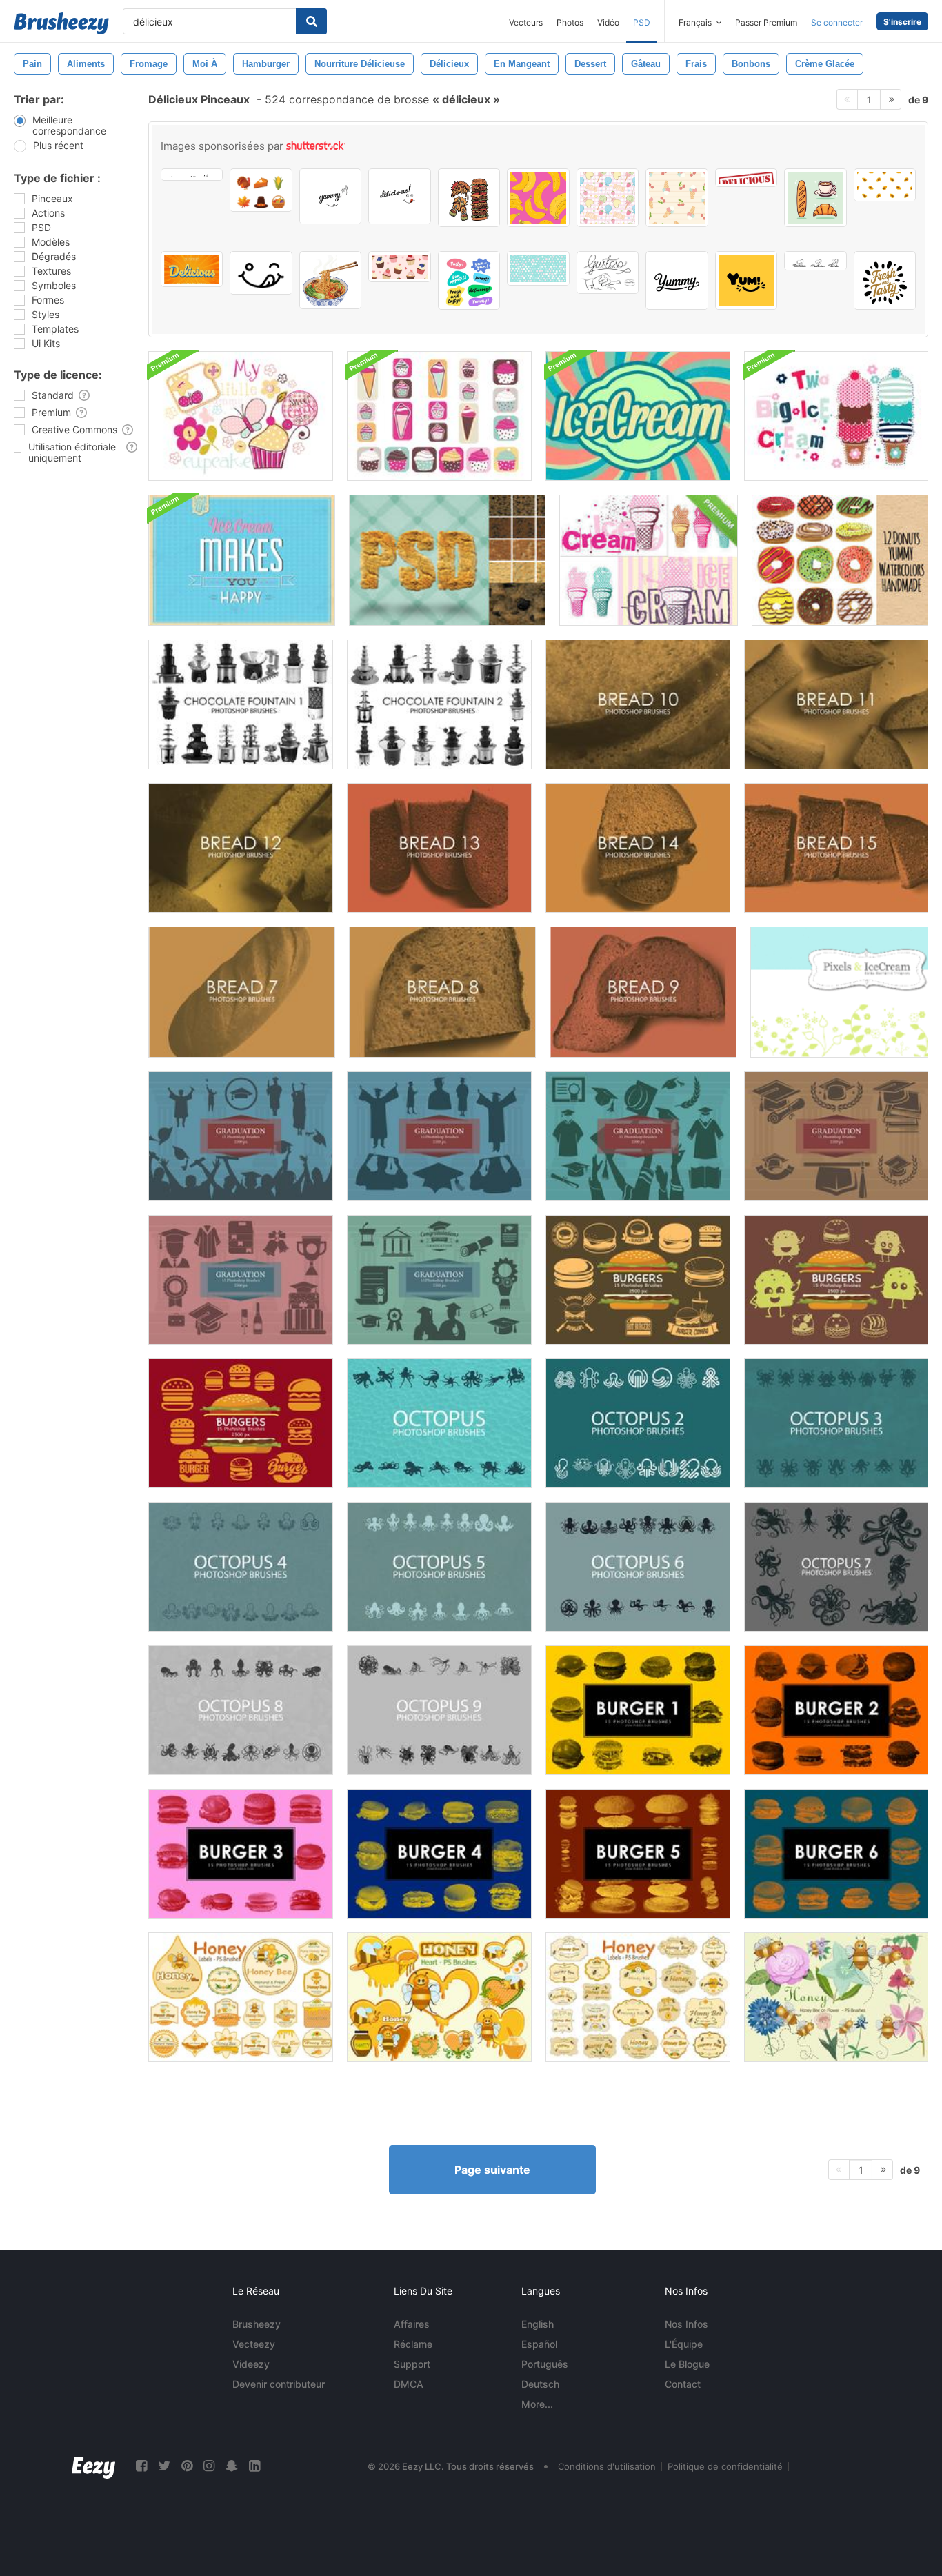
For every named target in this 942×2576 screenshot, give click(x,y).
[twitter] (164, 2466)
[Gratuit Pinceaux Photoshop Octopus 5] (439, 1567)
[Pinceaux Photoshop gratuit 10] (638, 704)
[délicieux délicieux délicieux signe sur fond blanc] (192, 175)
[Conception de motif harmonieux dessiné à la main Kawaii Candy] (608, 198)
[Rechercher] (311, 21)
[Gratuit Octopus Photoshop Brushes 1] (439, 1423)
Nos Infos (687, 2324)
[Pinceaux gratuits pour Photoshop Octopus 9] (439, 1710)
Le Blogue (687, 2364)
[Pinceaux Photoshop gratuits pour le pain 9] (643, 992)
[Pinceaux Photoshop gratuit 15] (836, 848)
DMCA (409, 2384)
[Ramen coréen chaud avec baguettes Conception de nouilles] (330, 280)
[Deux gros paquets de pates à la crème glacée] (836, 416)
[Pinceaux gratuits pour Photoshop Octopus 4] (241, 1567)
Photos (570, 22)
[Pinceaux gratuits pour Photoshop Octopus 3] (836, 1423)
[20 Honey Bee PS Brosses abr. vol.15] (836, 1997)
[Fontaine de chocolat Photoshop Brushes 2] (439, 704)
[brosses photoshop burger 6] (836, 1854)
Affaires (412, 2324)
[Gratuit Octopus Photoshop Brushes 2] (638, 1423)
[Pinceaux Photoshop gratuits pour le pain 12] (241, 848)
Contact (683, 2384)
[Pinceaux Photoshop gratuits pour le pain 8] (442, 992)
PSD (642, 22)
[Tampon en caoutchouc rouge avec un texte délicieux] (746, 178)
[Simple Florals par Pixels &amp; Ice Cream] (839, 992)
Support (412, 2364)
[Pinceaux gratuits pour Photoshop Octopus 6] (638, 1567)
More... (537, 2404)
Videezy (251, 2364)
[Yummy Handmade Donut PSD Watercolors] (840, 560)
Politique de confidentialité (725, 2466)
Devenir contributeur (279, 2384)
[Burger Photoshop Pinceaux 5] (638, 1854)
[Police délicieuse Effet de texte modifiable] (192, 269)
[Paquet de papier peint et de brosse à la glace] (649, 560)
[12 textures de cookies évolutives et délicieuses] (447, 560)
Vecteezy (254, 2344)
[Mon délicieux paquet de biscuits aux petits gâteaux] (241, 416)
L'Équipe (684, 2344)
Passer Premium (766, 22)
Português (545, 2364)
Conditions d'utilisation (607, 2466)
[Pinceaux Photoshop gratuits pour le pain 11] (836, 704)
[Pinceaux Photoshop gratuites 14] (638, 848)
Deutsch (540, 2384)
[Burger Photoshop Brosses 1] (638, 1710)
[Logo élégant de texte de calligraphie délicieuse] (677, 280)
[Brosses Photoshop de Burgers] (638, 1280)
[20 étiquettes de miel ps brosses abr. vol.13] (241, 1997)
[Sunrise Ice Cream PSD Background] (638, 416)
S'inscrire (902, 22)
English (538, 2324)
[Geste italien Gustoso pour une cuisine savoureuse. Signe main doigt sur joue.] (608, 273)
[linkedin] (254, 2466)
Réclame (413, 2344)
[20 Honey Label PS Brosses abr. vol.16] (638, 1997)
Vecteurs (526, 22)
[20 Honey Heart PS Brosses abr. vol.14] (439, 1997)
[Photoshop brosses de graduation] (241, 1136)
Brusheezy (257, 2324)
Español (539, 2344)
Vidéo (608, 22)
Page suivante (492, 2170)
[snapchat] (232, 2466)
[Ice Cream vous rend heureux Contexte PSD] (242, 560)
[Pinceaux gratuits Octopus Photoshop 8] (241, 1710)
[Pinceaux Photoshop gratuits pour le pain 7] (242, 992)
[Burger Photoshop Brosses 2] (836, 1710)
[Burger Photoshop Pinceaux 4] (439, 1854)
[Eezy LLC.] (93, 2466)
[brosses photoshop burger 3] (241, 1854)
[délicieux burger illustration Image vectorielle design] (469, 198)
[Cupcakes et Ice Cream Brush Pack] (439, 416)
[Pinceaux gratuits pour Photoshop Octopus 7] (836, 1567)
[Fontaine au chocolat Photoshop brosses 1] (241, 704)
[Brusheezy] (61, 23)
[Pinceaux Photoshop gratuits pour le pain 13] (439, 848)
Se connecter (837, 22)
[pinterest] (187, 2466)
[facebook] (141, 2466)
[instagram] (209, 2466)
